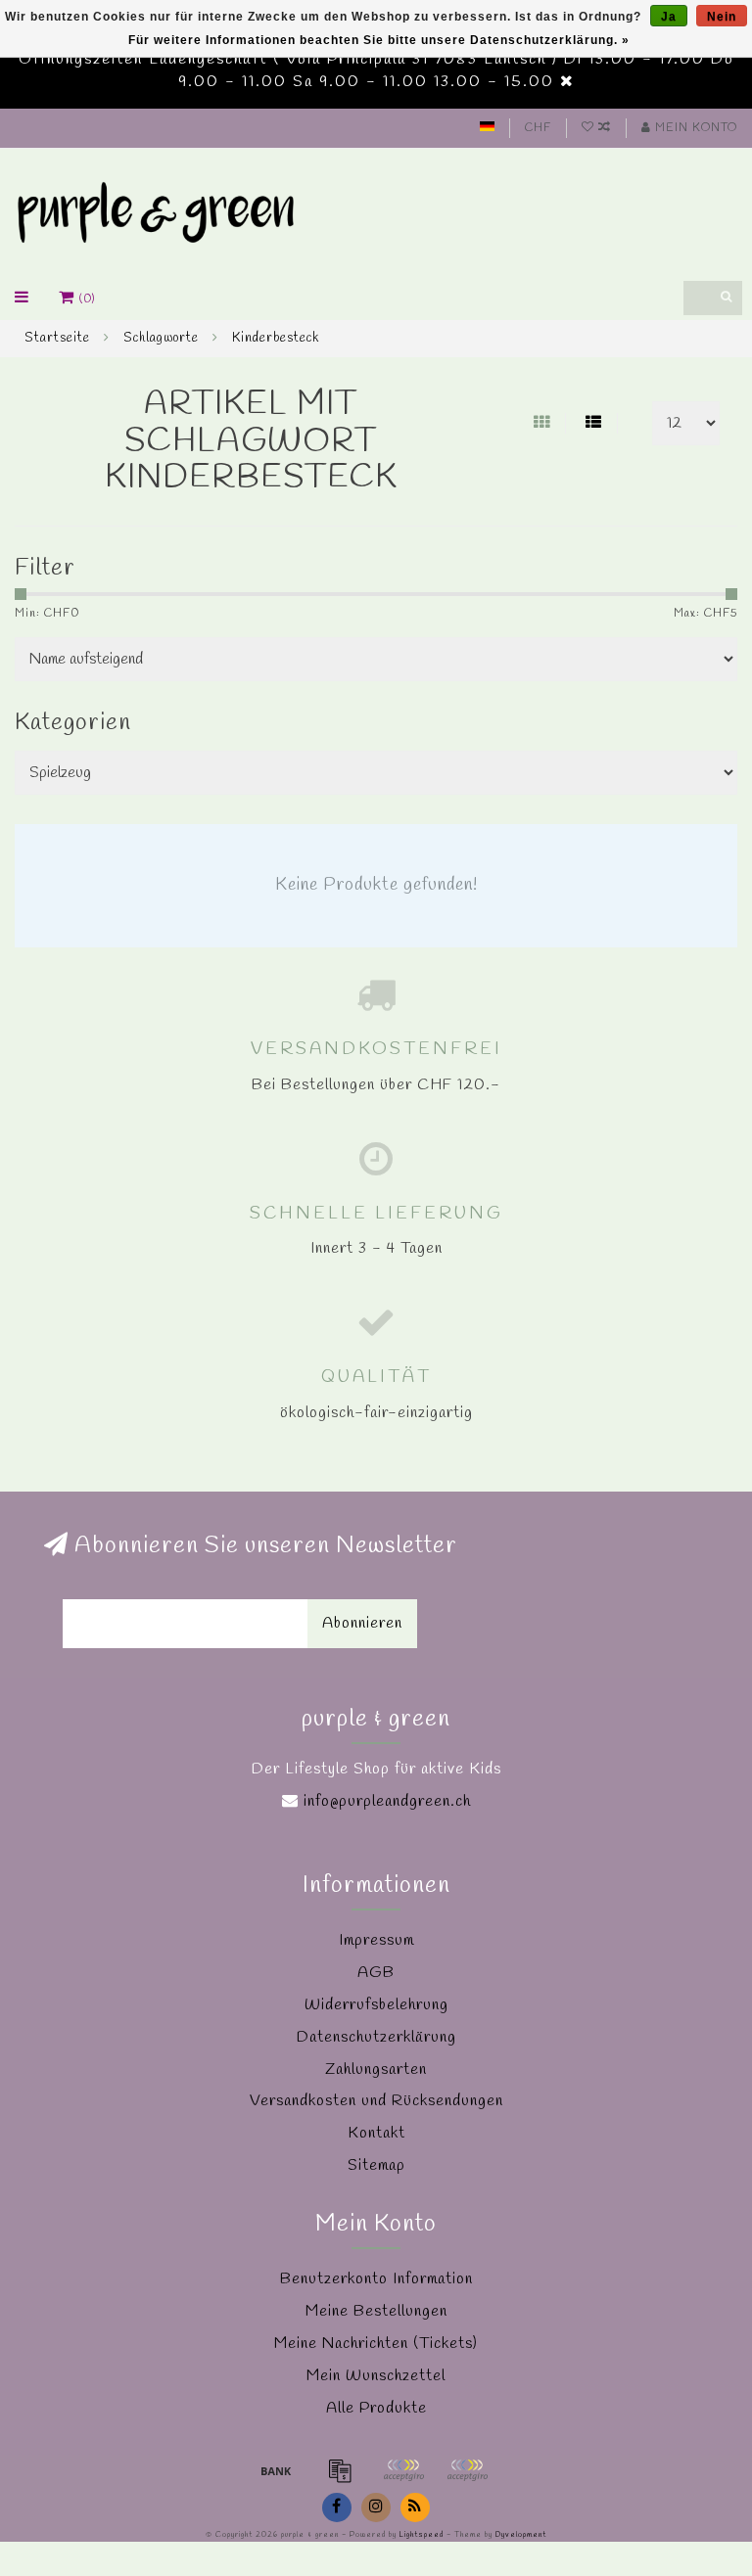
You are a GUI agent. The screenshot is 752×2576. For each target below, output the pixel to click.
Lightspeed (422, 2535)
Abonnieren (362, 1623)
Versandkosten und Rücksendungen (376, 2101)
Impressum (376, 1940)
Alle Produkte (376, 2408)
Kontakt (376, 2133)
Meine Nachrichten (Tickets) (376, 2344)
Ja (669, 17)
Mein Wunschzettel (376, 2376)
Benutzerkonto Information (376, 2279)
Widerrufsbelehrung (376, 2005)
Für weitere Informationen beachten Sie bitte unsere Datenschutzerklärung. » (379, 40)
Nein (722, 17)
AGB (376, 1973)
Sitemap (376, 2165)
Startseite (57, 338)
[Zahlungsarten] (276, 2470)
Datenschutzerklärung (376, 2037)
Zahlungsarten (376, 2070)
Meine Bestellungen (376, 2311)
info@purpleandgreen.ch (387, 1801)
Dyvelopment (521, 2535)
